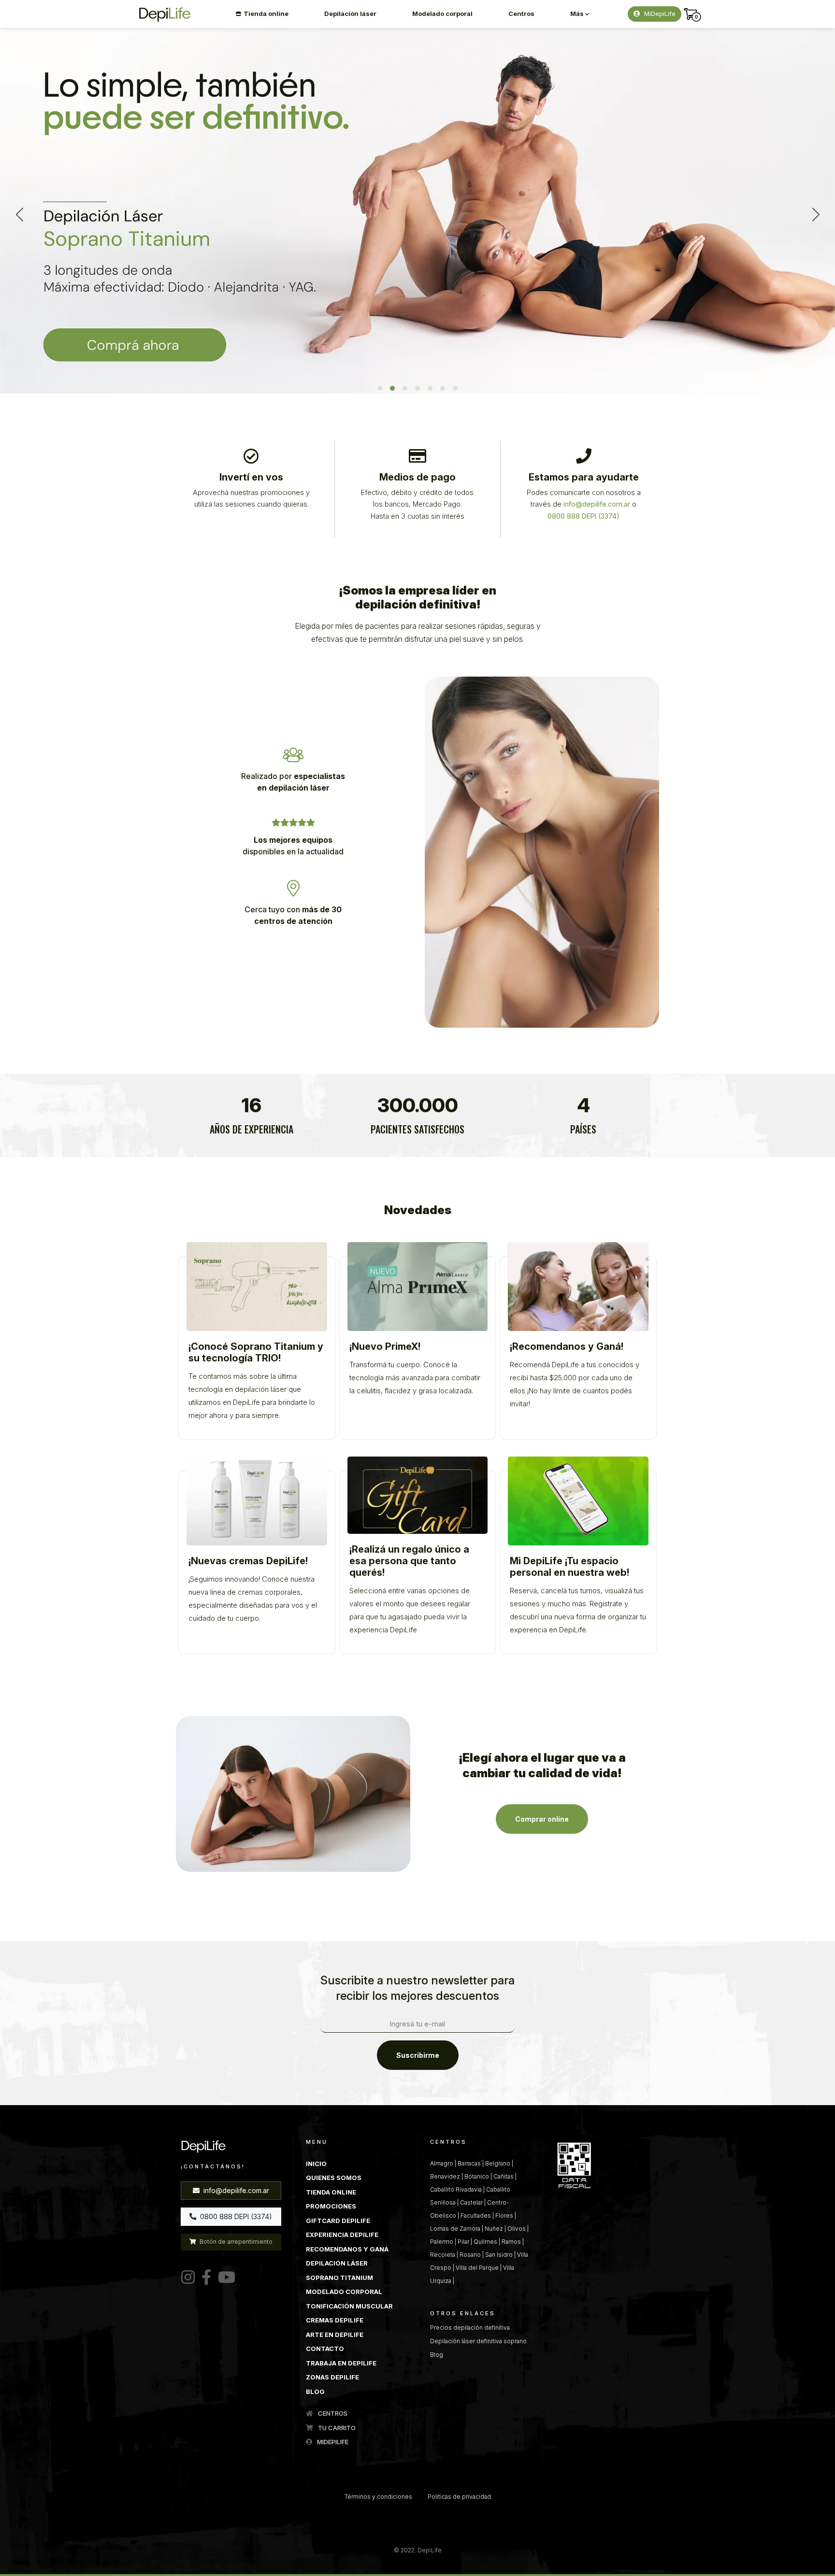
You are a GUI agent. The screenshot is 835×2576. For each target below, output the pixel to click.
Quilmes (485, 2242)
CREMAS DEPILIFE (335, 2320)
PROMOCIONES (331, 2206)
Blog (437, 2355)
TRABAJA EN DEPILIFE (341, 2363)
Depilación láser (350, 14)
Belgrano (498, 2163)
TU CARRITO (336, 2428)
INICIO (316, 2164)
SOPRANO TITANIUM (339, 2278)
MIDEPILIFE (332, 2442)
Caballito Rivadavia (456, 2189)
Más (578, 14)
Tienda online (266, 14)
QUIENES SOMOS (334, 2178)
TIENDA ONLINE (331, 2192)
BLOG (315, 2392)
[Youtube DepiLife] (225, 2278)
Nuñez (494, 2229)
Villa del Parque (477, 2268)
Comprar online (542, 1819)
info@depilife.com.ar (235, 2190)
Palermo (442, 2242)
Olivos (517, 2229)
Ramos (511, 2242)
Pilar (463, 2242)
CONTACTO (325, 2349)
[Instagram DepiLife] (188, 2278)
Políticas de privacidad (459, 2497)
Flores (504, 2215)
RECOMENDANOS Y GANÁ (347, 2249)
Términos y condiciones (378, 2497)
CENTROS (332, 2413)
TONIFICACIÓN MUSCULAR (349, 2306)
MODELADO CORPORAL (344, 2292)
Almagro (442, 2163)
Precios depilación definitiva (470, 2328)
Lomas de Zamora (455, 2229)
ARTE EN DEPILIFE (335, 2335)
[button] (380, 388)
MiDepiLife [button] (659, 14)
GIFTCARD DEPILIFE (338, 2221)
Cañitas (504, 2176)
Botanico (477, 2176)
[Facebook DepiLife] (204, 2278)
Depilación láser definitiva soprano (478, 2341)
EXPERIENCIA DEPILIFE (342, 2235)
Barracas (469, 2163)
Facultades (476, 2215)
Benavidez (445, 2176)
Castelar (471, 2202)
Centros (521, 14)
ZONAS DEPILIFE (332, 2377)
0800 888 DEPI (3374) (235, 2216)
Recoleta (443, 2255)
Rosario (470, 2255)
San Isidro (499, 2255)
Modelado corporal (442, 14)
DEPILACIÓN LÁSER (337, 2263)
